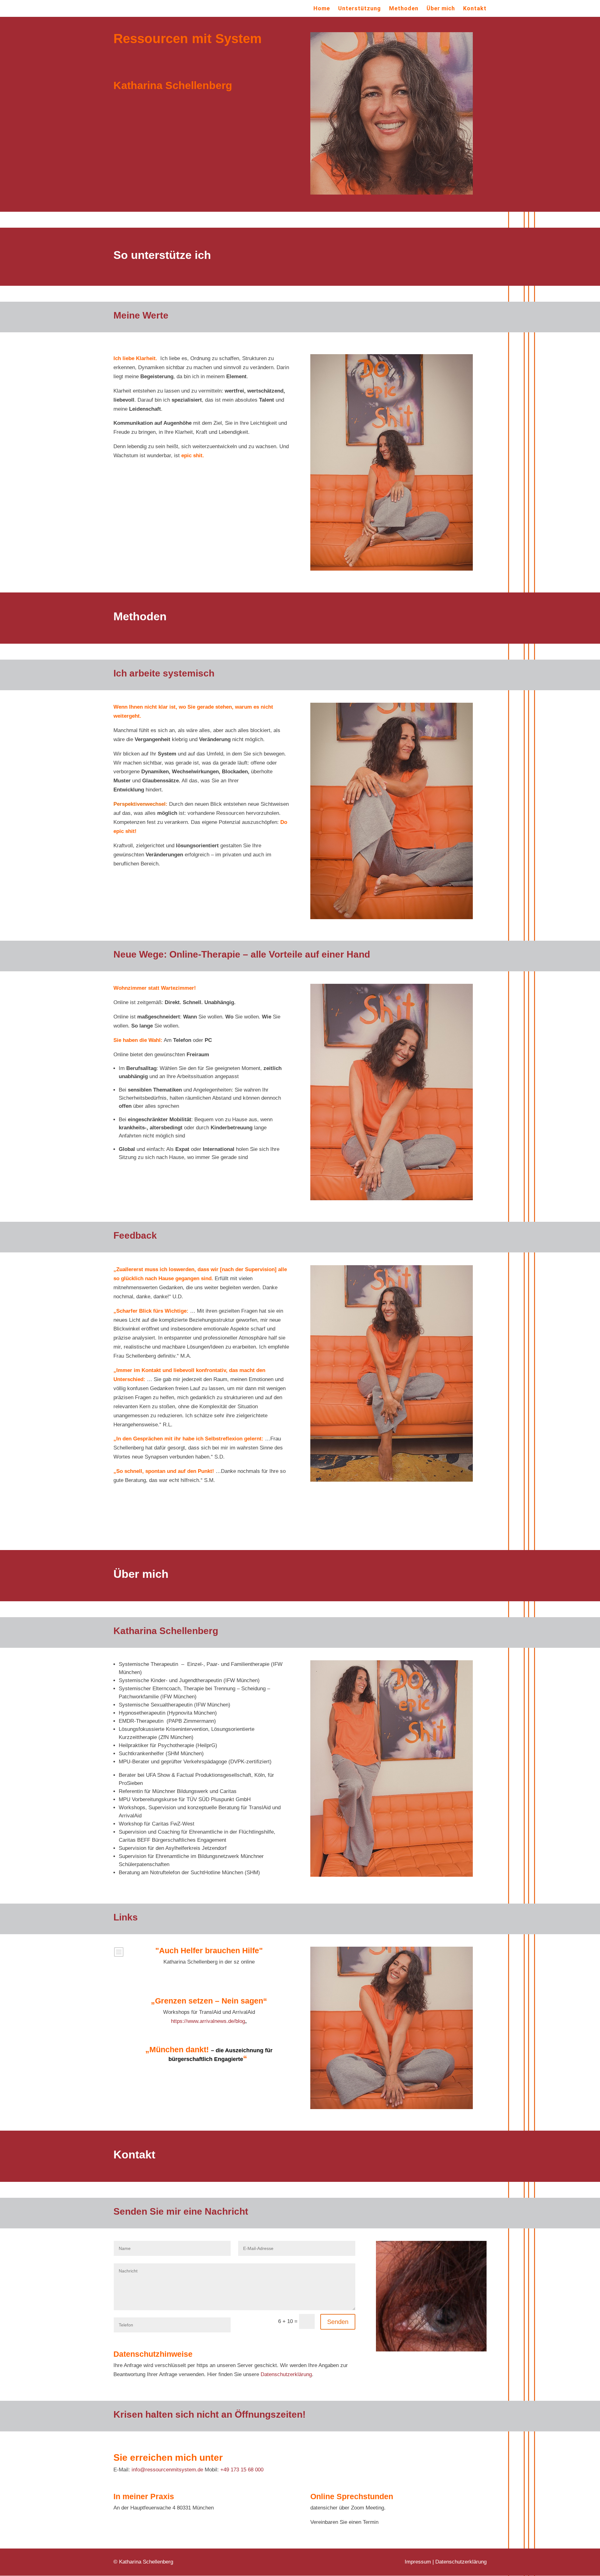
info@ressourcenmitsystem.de (167, 2470)
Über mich (441, 9)
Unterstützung (360, 9)
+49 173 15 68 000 (242, 2470)
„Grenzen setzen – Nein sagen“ (209, 2001)
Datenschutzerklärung (286, 2374)
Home (322, 9)
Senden (338, 2322)
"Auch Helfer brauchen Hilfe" (209, 1950)
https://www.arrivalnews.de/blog (208, 2021)
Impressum (418, 2562)
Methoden (404, 9)
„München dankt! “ (209, 2054)
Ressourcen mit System (187, 39)
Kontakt (475, 9)
